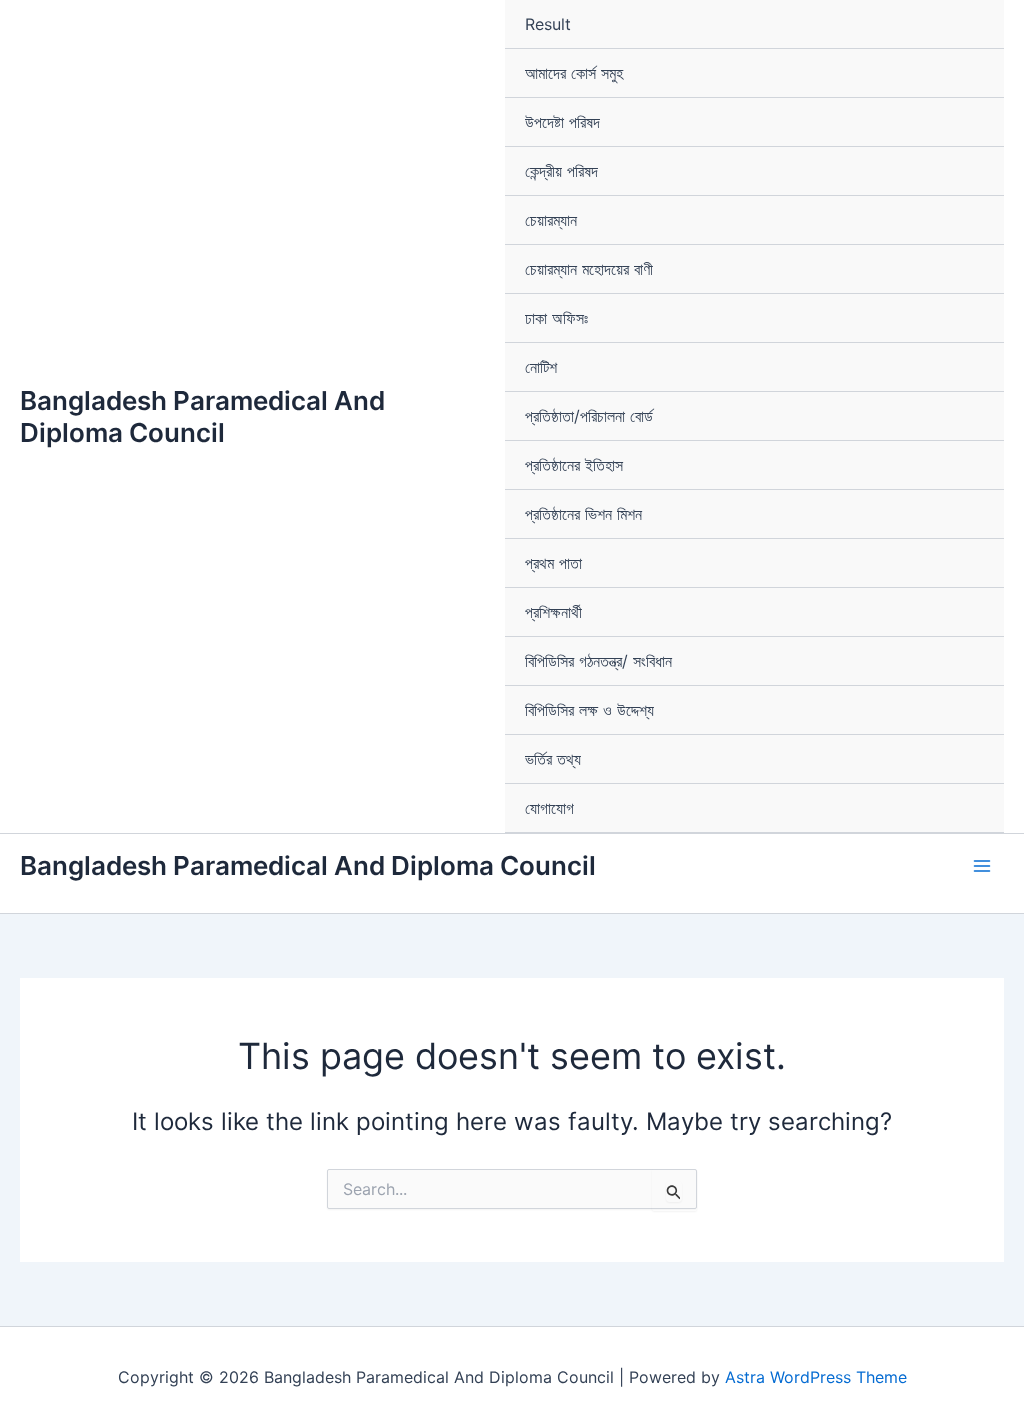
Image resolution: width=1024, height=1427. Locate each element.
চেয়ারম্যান (551, 220)
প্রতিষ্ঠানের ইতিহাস (574, 465)
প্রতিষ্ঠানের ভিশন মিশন (583, 514)
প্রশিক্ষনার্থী (553, 612)
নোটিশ (541, 367)
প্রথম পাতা (553, 563)
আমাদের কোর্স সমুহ (574, 73)
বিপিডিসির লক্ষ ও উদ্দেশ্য (589, 710)
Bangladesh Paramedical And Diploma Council (202, 416)
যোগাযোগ (549, 808)
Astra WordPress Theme (816, 1377)
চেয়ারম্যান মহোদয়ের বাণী (589, 269)
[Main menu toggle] (982, 866)
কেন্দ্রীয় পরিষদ (561, 171)
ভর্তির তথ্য (553, 759)
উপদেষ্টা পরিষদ (562, 122)
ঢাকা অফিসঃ (556, 318)
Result (548, 24)
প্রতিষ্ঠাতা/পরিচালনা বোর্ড (589, 416)
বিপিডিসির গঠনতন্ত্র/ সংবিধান (598, 661)
